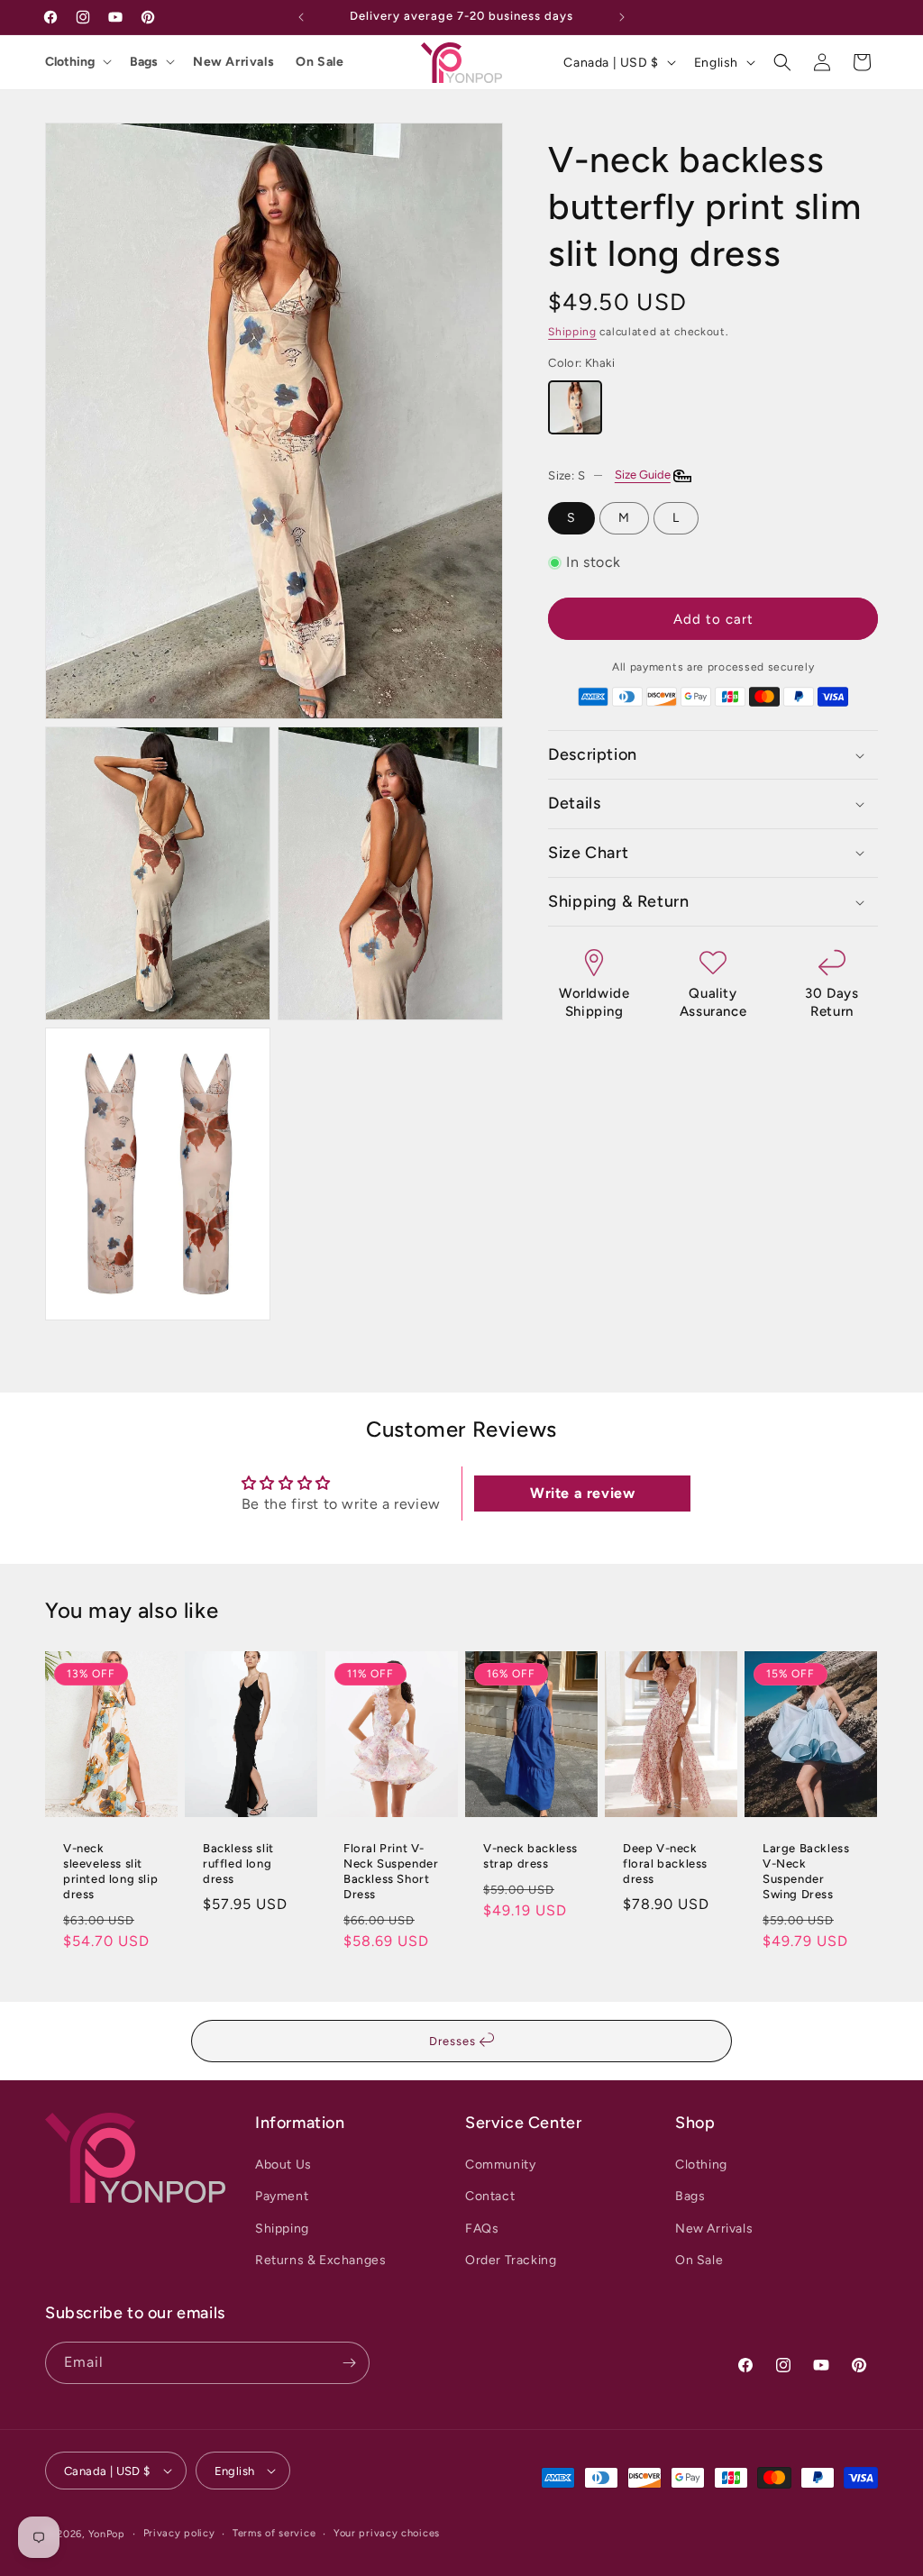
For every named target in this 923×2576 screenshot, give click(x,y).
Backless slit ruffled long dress (238, 1863)
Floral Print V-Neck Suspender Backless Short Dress (391, 1871)
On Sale (320, 62)
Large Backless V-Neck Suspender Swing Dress (806, 1871)
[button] (782, 62)
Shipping (572, 332)
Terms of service (274, 2533)
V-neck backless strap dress (530, 1856)
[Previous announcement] (301, 17)
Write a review (582, 1493)
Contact (490, 2196)
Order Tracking (511, 2260)
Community (500, 2165)
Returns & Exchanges (320, 2260)
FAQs (482, 2229)
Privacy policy (179, 2533)
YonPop (107, 2534)
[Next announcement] (622, 17)
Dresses (454, 2041)
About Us (283, 2165)
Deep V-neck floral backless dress (665, 1863)
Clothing (70, 62)
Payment (282, 2196)
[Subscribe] (349, 2363)
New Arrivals (233, 62)
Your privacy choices (387, 2533)
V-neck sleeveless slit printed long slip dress (110, 1871)
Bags (144, 62)
